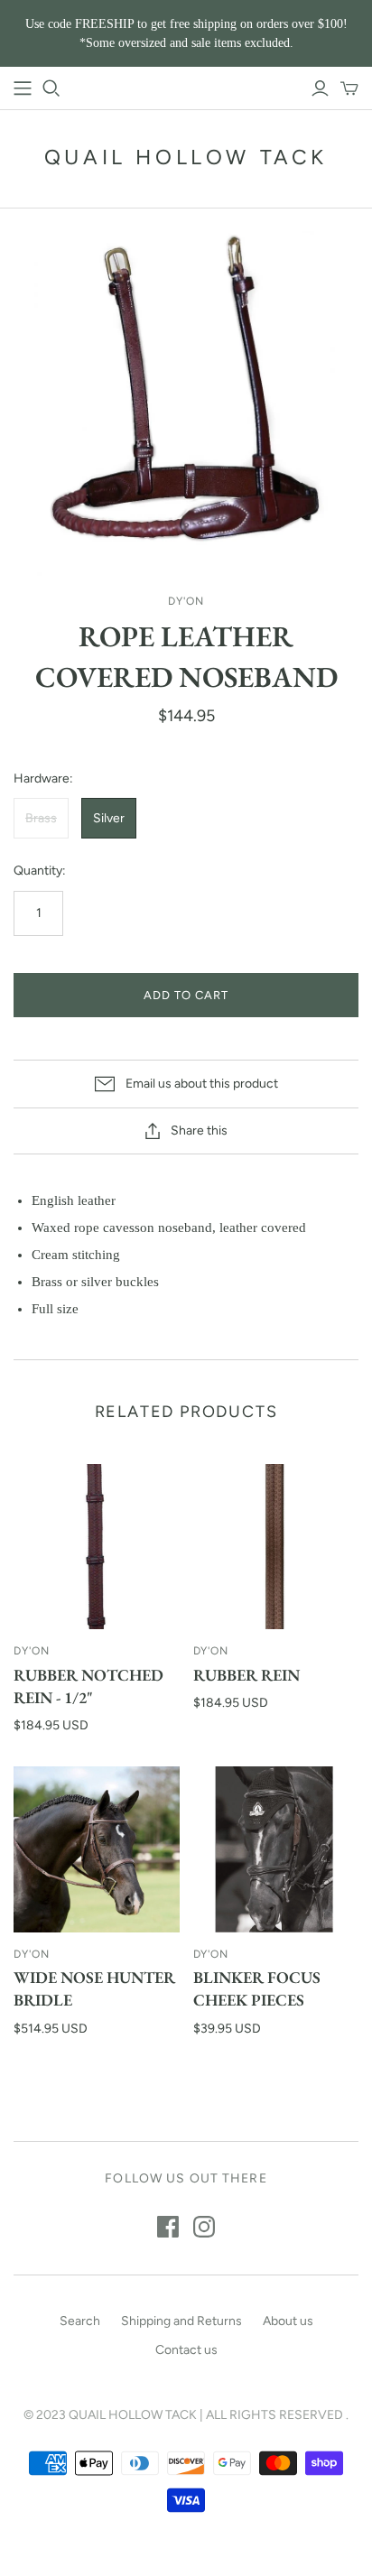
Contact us (186, 2350)
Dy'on (32, 1651)
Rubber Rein (246, 1675)
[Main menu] (23, 88)
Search (80, 2321)
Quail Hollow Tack (186, 157)
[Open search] (51, 88)
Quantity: (40, 871)
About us (288, 2321)
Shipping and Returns (181, 2321)
